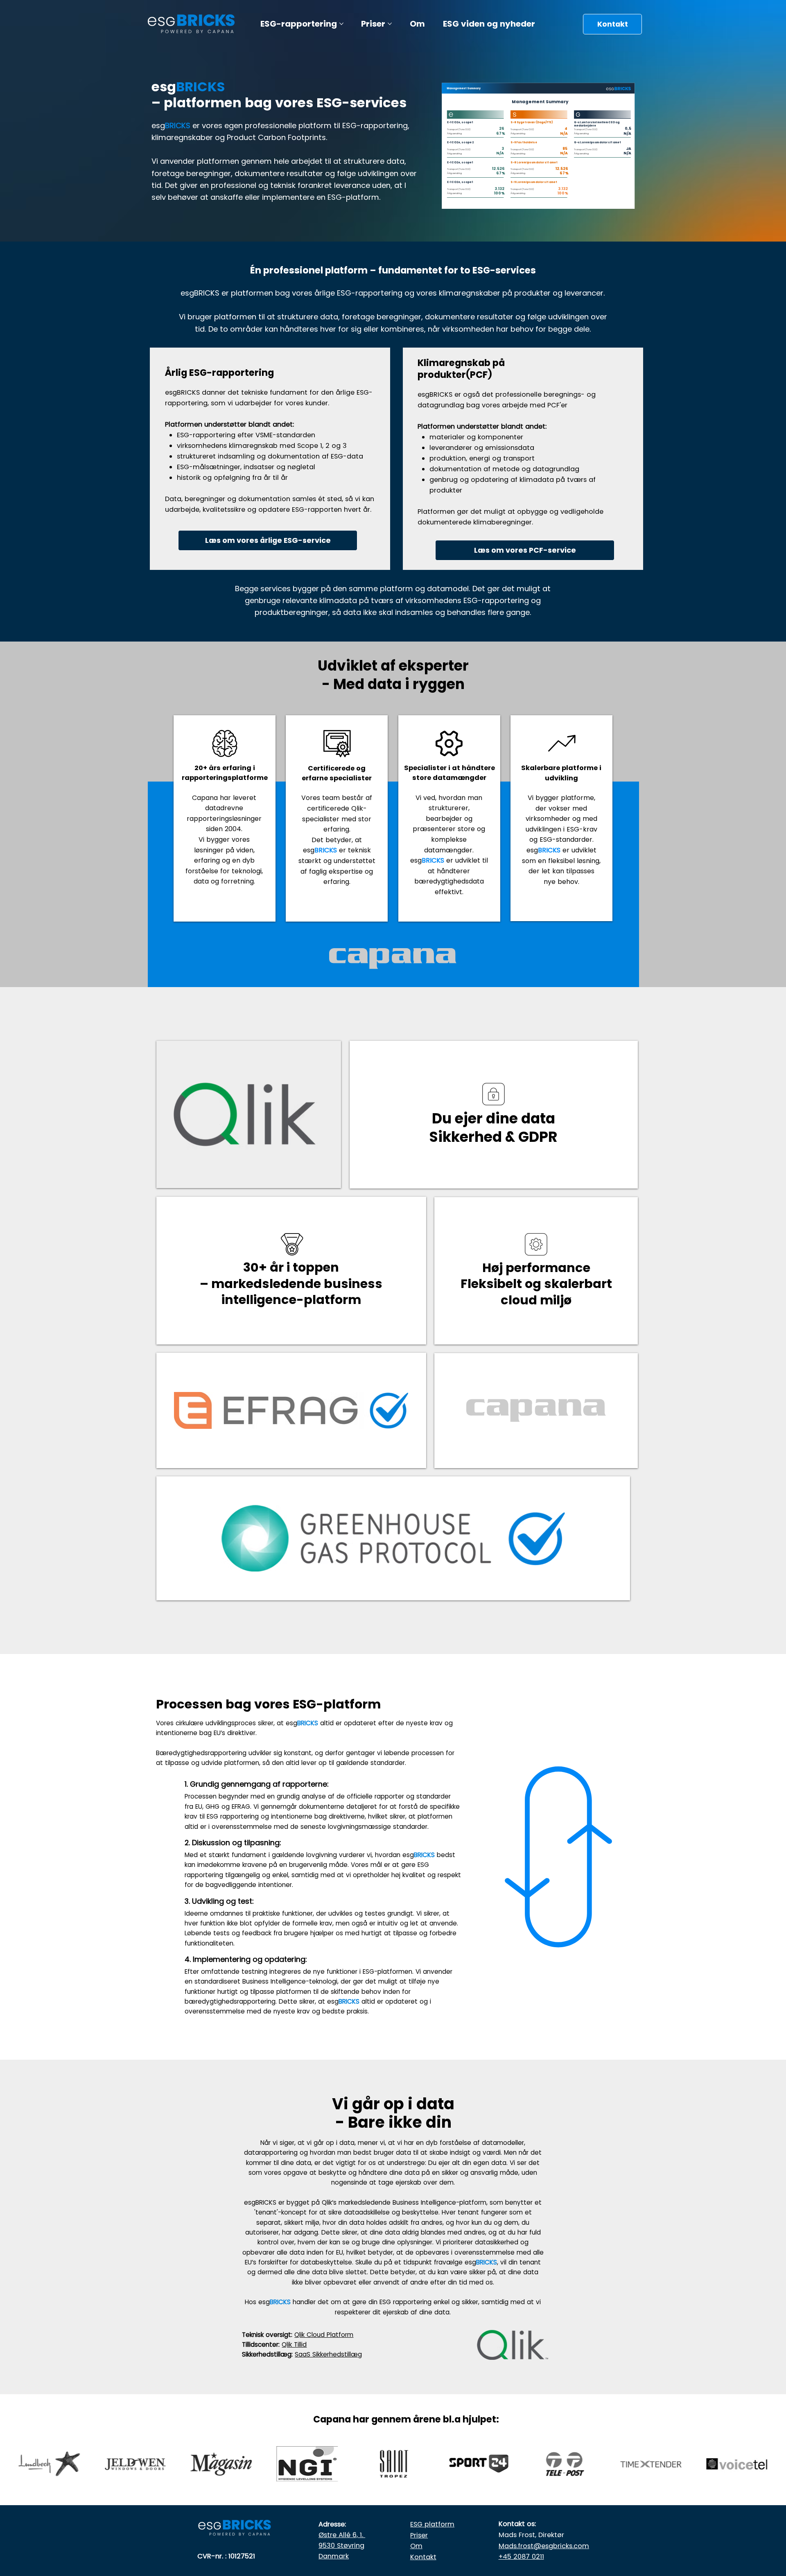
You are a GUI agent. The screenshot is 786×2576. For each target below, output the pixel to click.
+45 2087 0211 (521, 2557)
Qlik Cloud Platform (324, 2335)
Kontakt (423, 2557)
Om (416, 2546)
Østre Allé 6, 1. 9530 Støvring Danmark (342, 2545)
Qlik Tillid (294, 2344)
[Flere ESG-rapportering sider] (341, 24)
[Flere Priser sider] (390, 24)
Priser (419, 2535)
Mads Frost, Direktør (531, 2535)
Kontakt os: (517, 2524)
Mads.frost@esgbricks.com (544, 2546)
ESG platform (432, 2524)
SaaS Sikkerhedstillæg (328, 2354)
